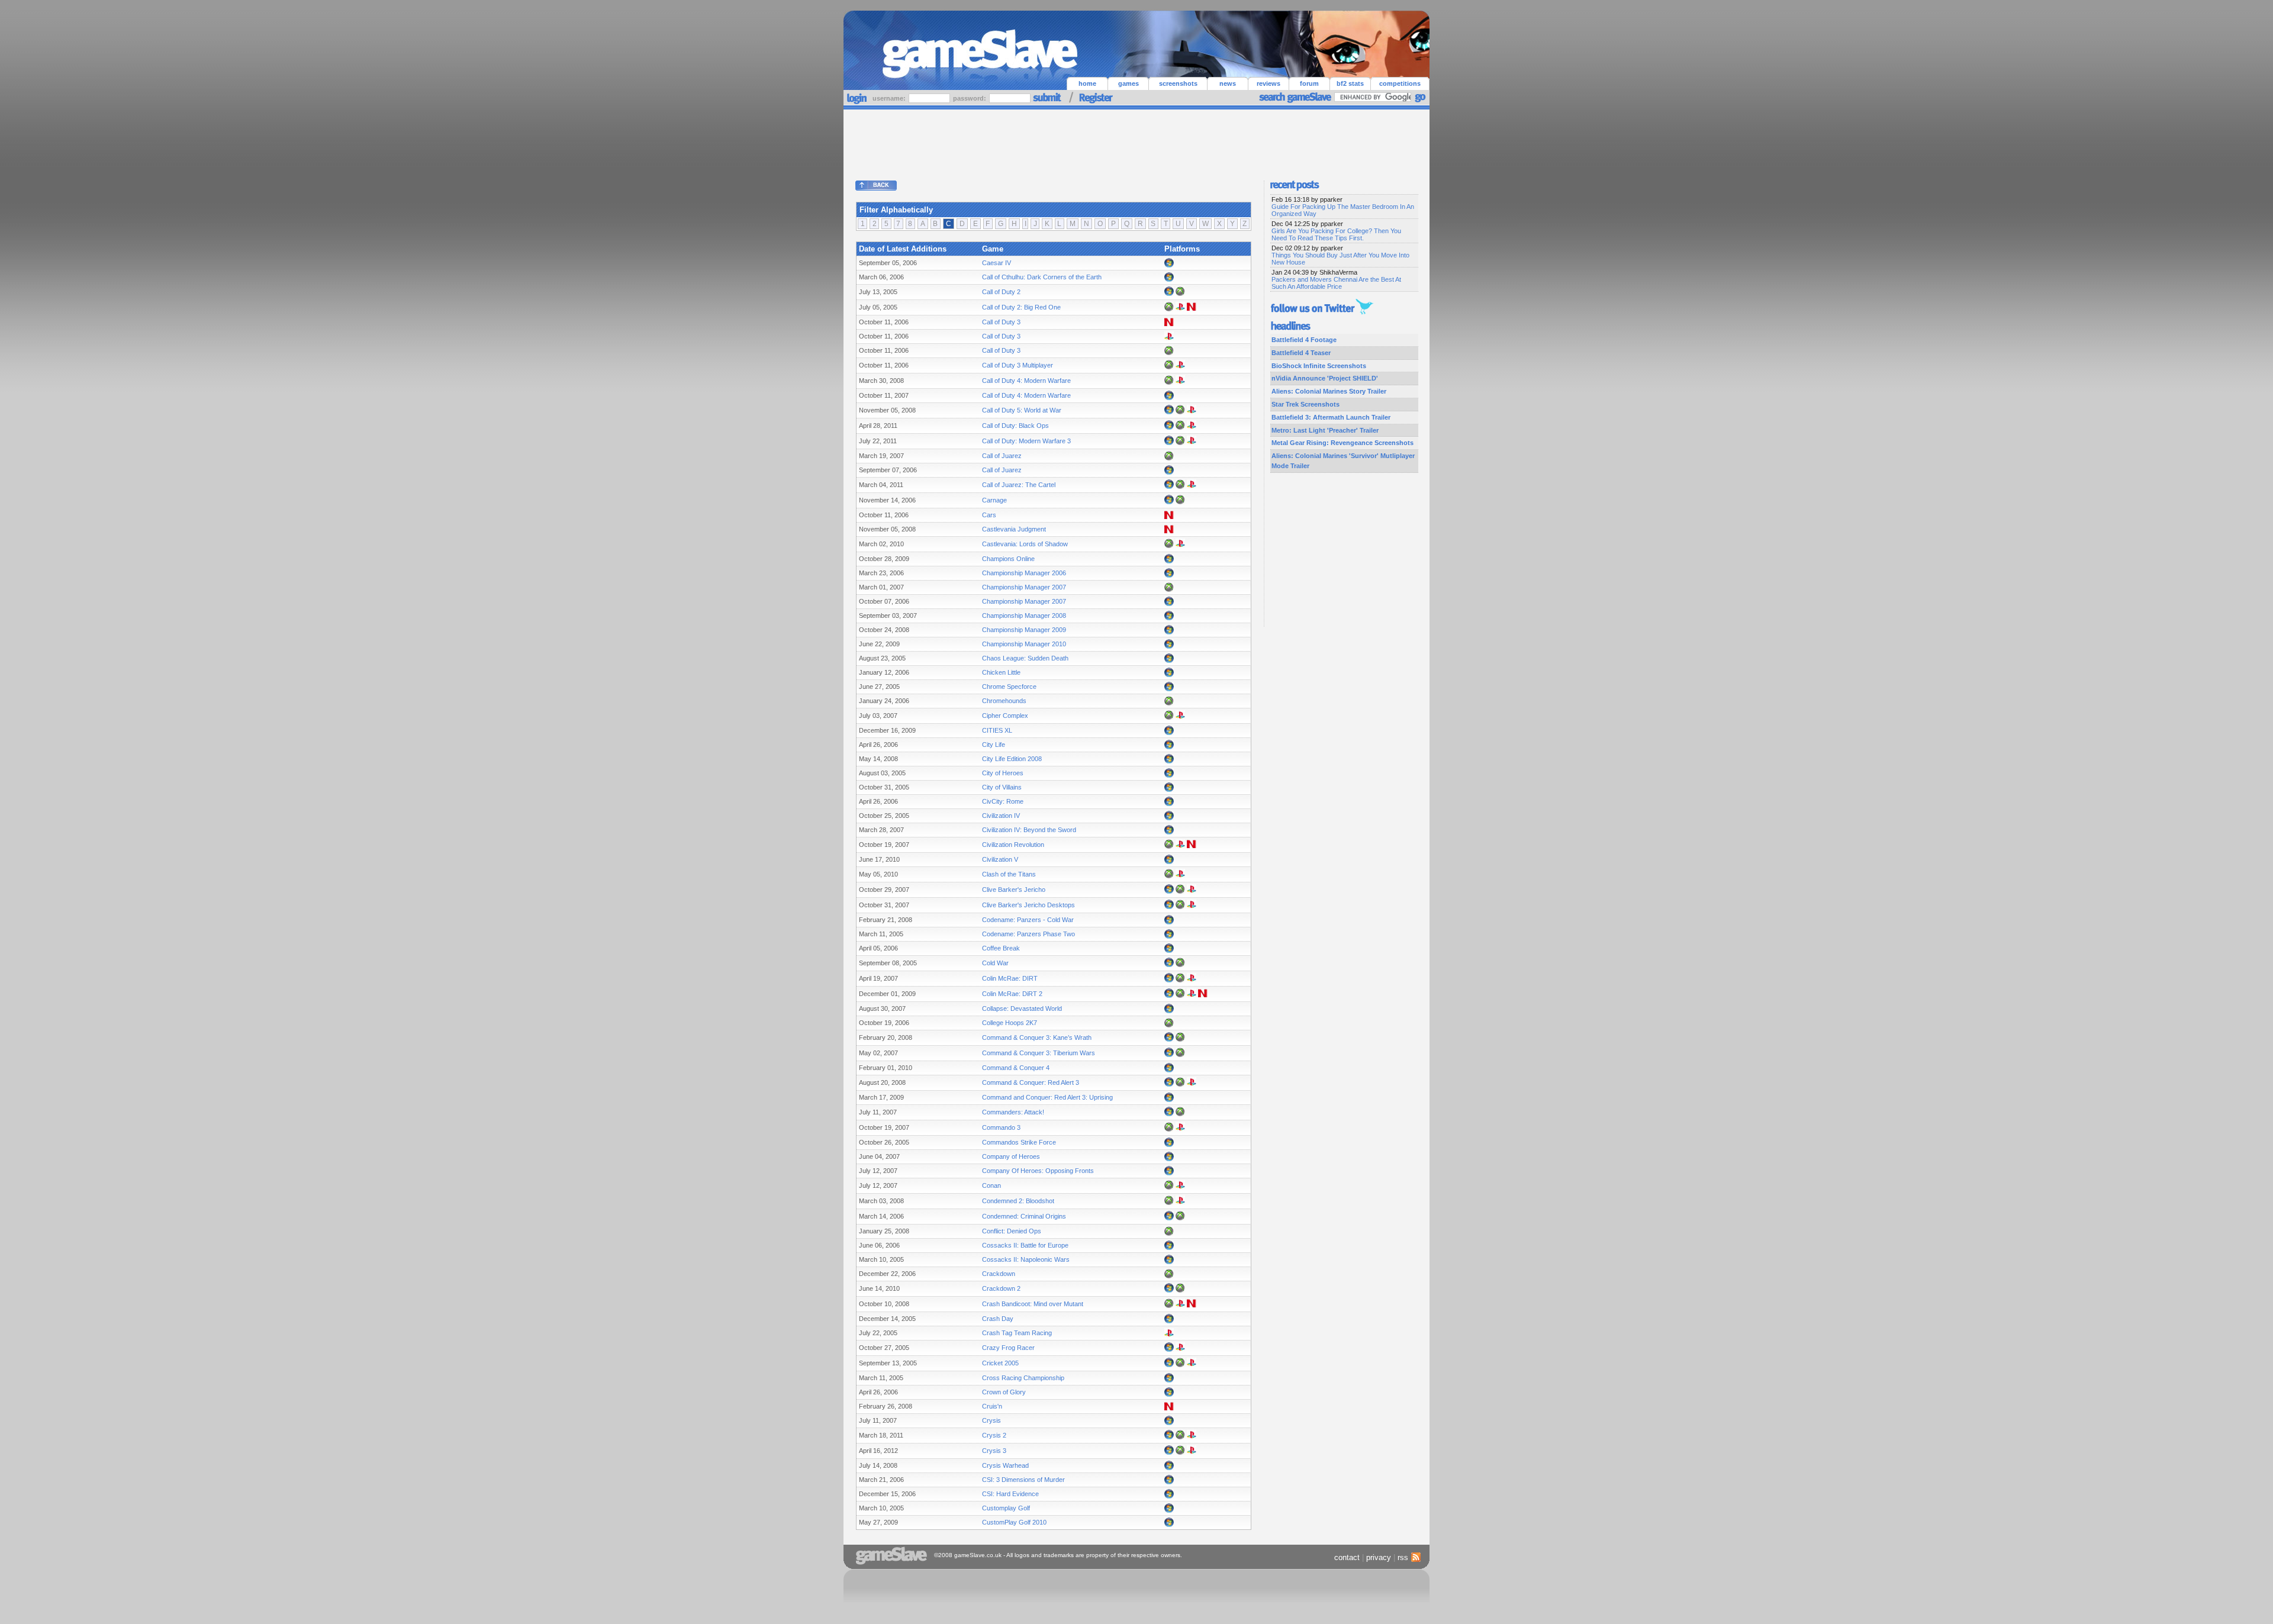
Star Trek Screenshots (1305, 404)
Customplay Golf (1006, 1508)
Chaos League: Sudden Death (1025, 658)
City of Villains (1002, 787)
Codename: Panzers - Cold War (1028, 920)
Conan (991, 1185)
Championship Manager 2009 (1024, 630)
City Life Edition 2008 (1012, 759)
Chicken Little (1001, 672)
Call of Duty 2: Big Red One (1021, 307)
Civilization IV (1001, 816)
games (1129, 83)
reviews (1268, 83)
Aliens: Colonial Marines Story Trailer (1329, 391)
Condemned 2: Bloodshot (1018, 1201)
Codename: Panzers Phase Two (1028, 934)
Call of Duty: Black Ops (1015, 426)
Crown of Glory (1004, 1392)
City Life (994, 745)
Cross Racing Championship (1023, 1378)
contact (1347, 1557)
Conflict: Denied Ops (1012, 1231)
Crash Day (998, 1319)
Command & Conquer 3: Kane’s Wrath (1037, 1037)
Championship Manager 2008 (1024, 616)
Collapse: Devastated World (1022, 1008)
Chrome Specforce (1009, 687)
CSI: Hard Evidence (1010, 1494)
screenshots (1178, 83)
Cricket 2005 (1000, 1363)
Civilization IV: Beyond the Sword (1029, 830)
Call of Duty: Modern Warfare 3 (1026, 441)
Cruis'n (992, 1406)
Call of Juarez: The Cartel (1019, 485)
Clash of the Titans (1009, 874)
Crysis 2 (994, 1435)
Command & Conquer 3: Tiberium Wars (1039, 1053)
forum (1309, 83)
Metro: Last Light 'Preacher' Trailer (1325, 430)
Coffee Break (1001, 948)
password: (970, 98)
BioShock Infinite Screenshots (1319, 366)
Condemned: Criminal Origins (1024, 1216)
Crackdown (999, 1274)
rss (1403, 1557)
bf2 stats (1350, 83)
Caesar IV (997, 263)
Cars (989, 515)
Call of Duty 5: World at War (1022, 410)
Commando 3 (1001, 1127)
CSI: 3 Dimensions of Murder (1023, 1480)
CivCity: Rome (1003, 801)
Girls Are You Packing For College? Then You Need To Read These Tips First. (1336, 234)
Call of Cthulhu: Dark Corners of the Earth (1042, 277)
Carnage (994, 500)
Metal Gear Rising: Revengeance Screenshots (1342, 443)
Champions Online (1008, 559)
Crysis (991, 1420)
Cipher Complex (1005, 716)
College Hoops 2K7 (1010, 1023)
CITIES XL (997, 730)
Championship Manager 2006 (1024, 573)
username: (890, 98)
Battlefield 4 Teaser (1301, 353)
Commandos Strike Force (1019, 1142)
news (1228, 83)
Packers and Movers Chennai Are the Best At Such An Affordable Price (1336, 283)
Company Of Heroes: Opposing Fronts (1038, 1171)
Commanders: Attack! (1013, 1112)
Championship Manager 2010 (1024, 644)
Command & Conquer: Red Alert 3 (1031, 1082)
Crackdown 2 (1001, 1288)
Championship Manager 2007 (1024, 587)
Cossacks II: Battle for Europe (1025, 1245)
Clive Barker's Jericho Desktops (1028, 905)
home (1087, 83)
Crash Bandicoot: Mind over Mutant (1033, 1304)
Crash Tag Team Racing (1017, 1333)
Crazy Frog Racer (1008, 1348)
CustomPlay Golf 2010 (1014, 1522)
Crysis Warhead (1005, 1465)
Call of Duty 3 (1001, 322)
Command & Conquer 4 (1016, 1068)
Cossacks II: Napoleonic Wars (1026, 1259)
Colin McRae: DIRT (1010, 978)
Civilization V (1000, 859)
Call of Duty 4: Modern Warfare (1026, 381)
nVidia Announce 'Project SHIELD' (1325, 378)
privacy (1379, 1557)
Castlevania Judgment (1014, 529)
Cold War (995, 963)
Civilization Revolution (1013, 845)
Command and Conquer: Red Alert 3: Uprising (1047, 1097)
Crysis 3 (994, 1451)
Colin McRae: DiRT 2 (1012, 994)
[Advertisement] (1136, 142)
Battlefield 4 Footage (1304, 340)
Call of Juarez (1002, 456)
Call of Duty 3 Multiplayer (1018, 365)
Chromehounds (1004, 701)
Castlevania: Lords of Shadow (1025, 544)
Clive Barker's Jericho (1014, 890)
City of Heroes (1003, 773)
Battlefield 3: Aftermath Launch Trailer (1331, 417)
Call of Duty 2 (1001, 292)
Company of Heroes (1011, 1156)
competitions (1400, 83)
